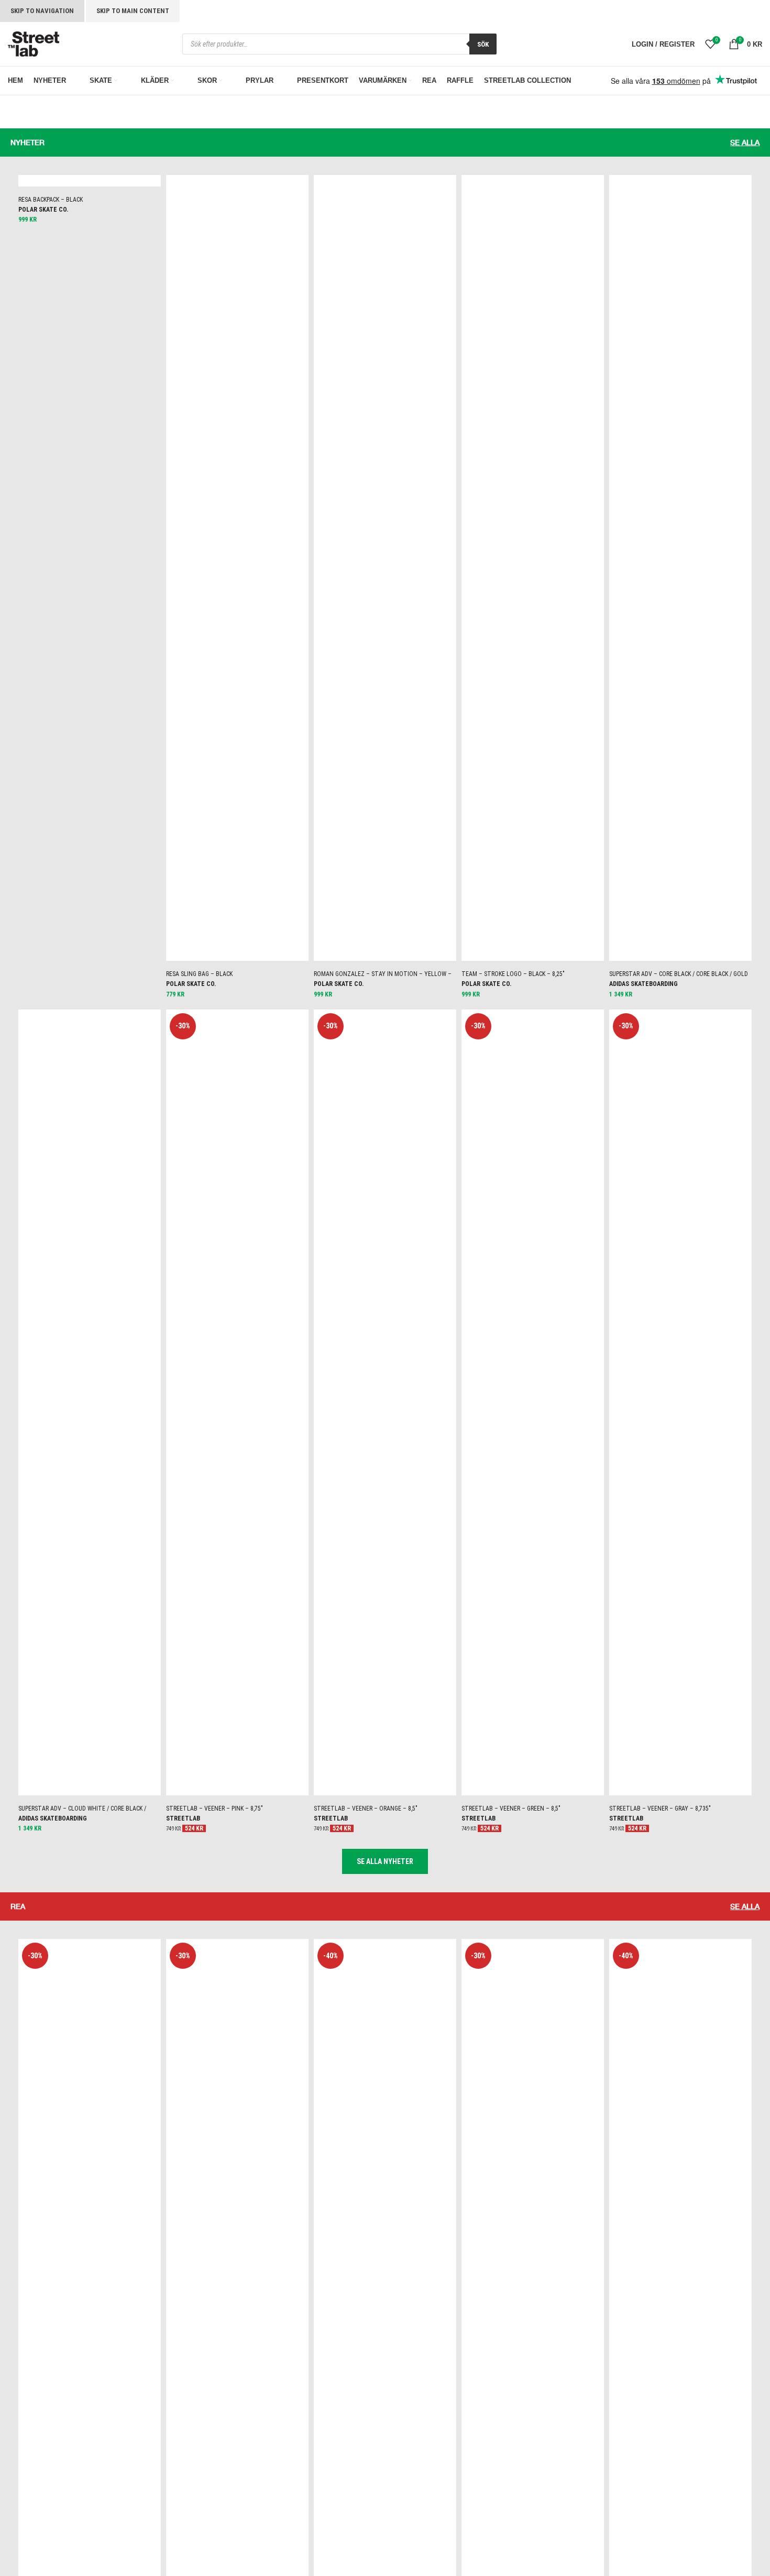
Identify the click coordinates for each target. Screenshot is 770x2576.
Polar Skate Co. (43, 210)
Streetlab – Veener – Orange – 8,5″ (366, 1808)
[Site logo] (34, 43)
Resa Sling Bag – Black (199, 974)
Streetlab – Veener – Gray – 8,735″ (660, 1808)
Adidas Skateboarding (643, 984)
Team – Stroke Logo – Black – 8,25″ (513, 974)
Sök (483, 44)
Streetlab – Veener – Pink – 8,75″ (214, 1808)
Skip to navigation (42, 11)
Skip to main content (133, 11)
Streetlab (183, 1818)
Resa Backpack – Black (51, 200)
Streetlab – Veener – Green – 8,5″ (511, 1808)
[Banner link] (192, 123)
